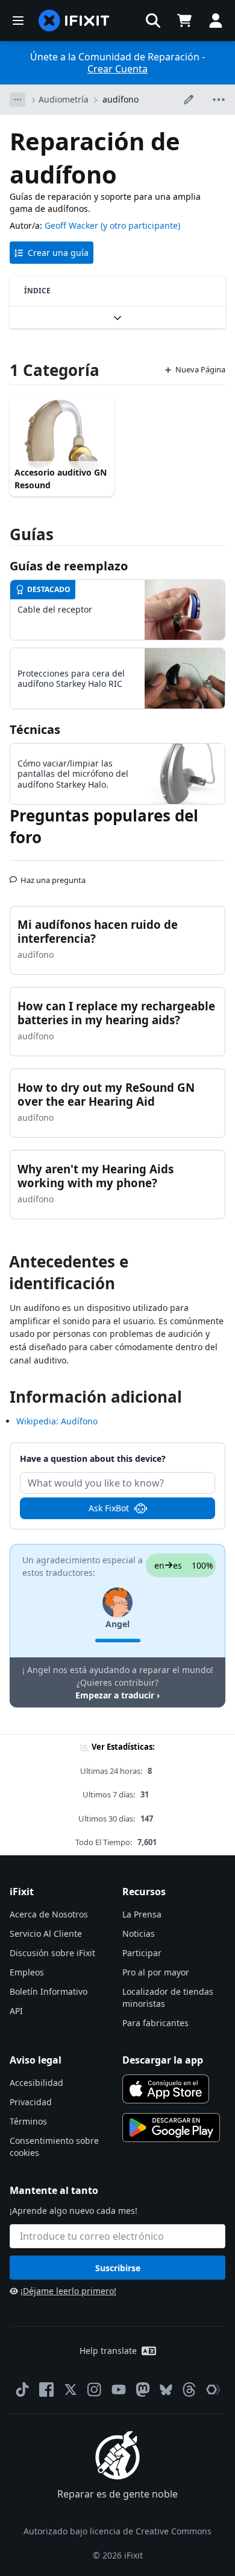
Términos (28, 2121)
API (16, 2011)
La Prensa (142, 1914)
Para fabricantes (155, 2023)
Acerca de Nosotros (49, 1914)
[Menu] (18, 21)
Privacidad (31, 2102)
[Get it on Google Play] (171, 2128)
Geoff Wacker (71, 225)
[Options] (17, 100)
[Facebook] (46, 2389)
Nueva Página (200, 369)
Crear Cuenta (117, 69)
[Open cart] (184, 21)
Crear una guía (58, 253)
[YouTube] (119, 2389)
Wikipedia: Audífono (57, 1421)
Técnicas (35, 729)
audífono (121, 99)
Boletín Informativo (49, 1991)
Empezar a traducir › (117, 1695)
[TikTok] (22, 2389)
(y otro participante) (140, 225)
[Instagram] (95, 2389)
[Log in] (216, 21)
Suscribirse (118, 2268)
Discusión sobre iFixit (52, 1953)
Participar (142, 1953)
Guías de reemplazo (69, 566)
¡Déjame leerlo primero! (68, 2291)
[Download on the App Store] (166, 2089)
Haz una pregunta (53, 875)
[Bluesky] (166, 2390)
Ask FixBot (109, 1508)
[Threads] (189, 2389)
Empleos (27, 1972)
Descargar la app (163, 2060)
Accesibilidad (36, 2083)
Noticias (139, 1934)
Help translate (108, 2351)
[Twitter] (70, 2389)
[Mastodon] (143, 2389)
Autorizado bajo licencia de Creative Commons (117, 2531)
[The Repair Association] (213, 2389)
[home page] (74, 21)
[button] (153, 21)
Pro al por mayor (156, 1972)
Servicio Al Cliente (46, 1934)
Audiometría (64, 99)
